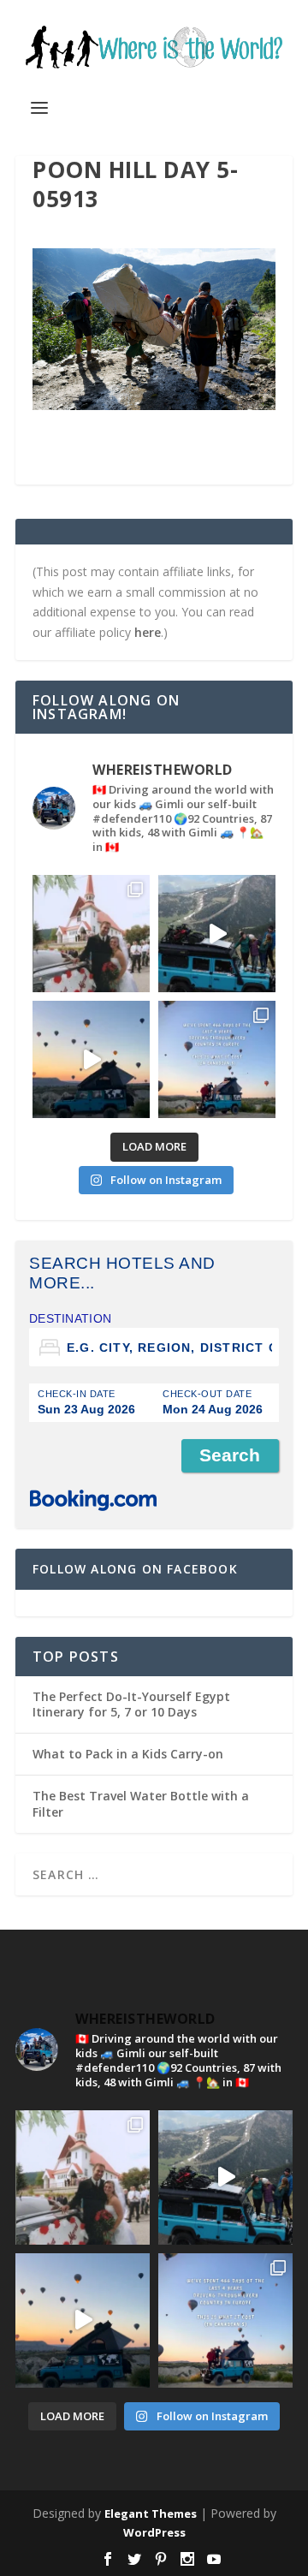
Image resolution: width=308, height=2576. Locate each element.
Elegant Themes (151, 2514)
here (148, 632)
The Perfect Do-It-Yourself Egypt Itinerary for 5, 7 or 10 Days (131, 1704)
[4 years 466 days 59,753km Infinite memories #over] (91, 1059)
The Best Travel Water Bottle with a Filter (141, 1803)
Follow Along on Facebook (135, 1569)
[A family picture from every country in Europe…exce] (217, 934)
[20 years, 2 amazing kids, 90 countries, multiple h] (91, 934)
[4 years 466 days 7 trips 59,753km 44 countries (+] (217, 1059)
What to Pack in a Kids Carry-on (128, 1754)
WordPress (154, 2532)
